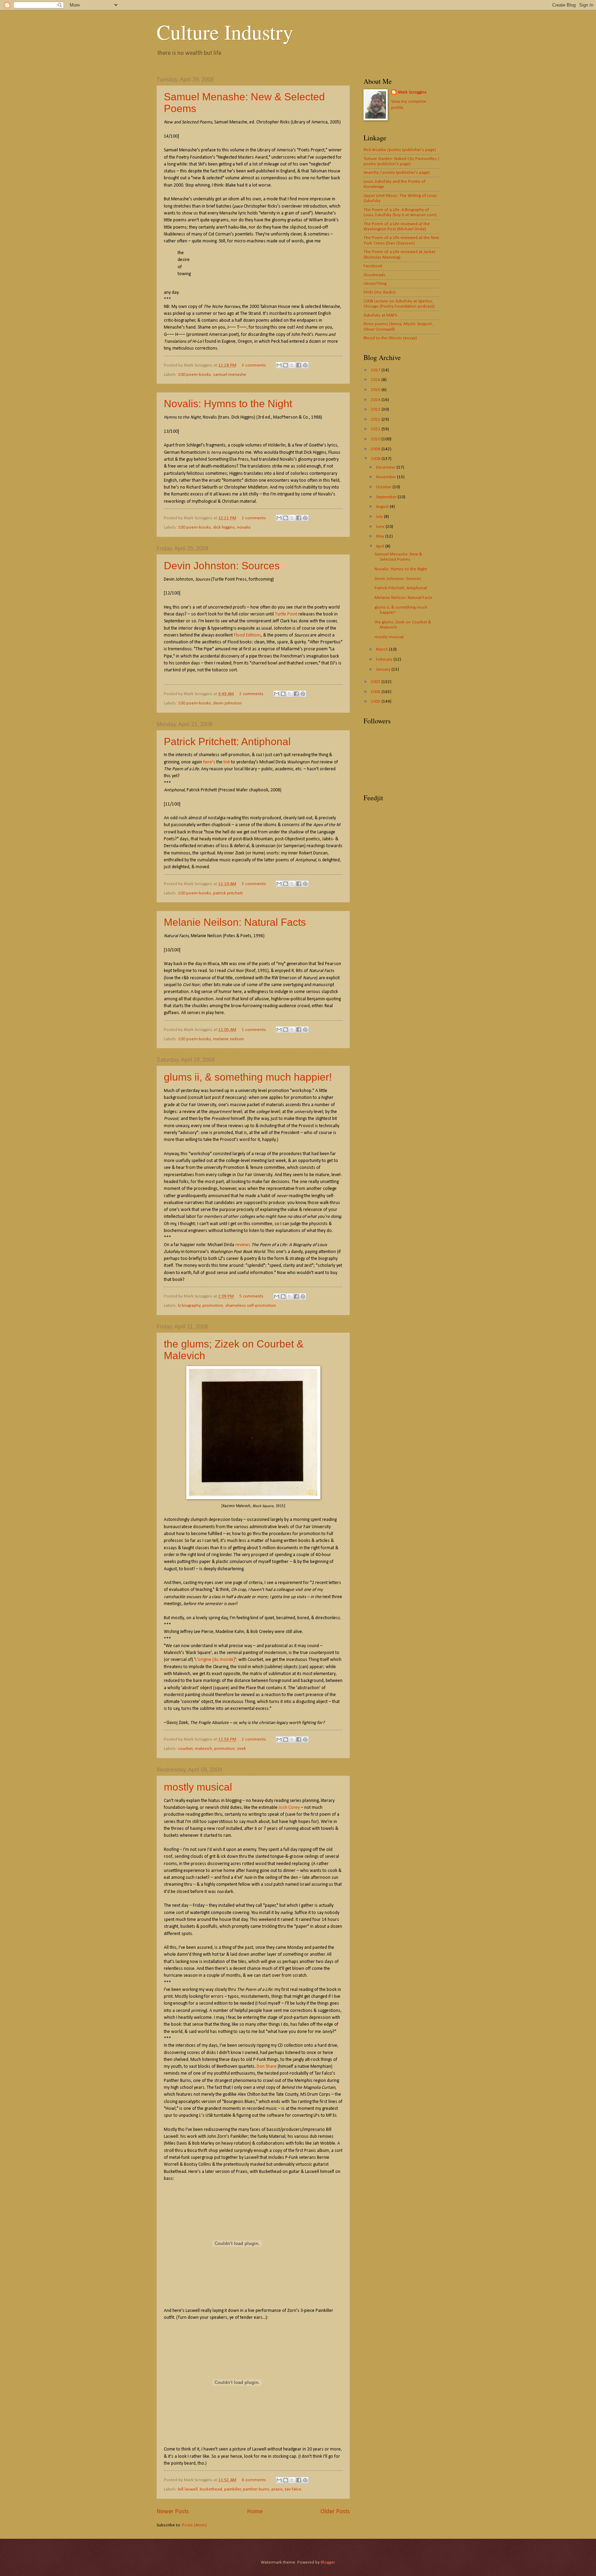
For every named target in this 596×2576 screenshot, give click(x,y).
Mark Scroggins (412, 92)
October (384, 487)
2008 (376, 459)
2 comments (254, 518)
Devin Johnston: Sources (222, 566)
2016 (376, 380)
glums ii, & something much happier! (248, 1077)
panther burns (256, 2489)
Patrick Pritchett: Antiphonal (227, 741)
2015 (376, 390)
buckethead (211, 2489)
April (381, 546)
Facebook (373, 266)
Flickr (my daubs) (380, 292)
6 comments (254, 2480)
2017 (376, 370)
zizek (241, 1749)
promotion (213, 1306)
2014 (376, 400)
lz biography (189, 1306)
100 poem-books (195, 375)
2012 (376, 419)
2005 (376, 701)
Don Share (267, 2067)
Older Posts (335, 2512)
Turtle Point (286, 614)
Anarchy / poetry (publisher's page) (397, 173)
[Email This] (279, 365)
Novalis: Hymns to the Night (228, 404)
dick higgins (224, 527)
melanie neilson (229, 1039)
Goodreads (374, 275)
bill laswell (188, 2489)
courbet (185, 1749)
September (387, 497)
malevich (203, 1749)
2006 (376, 692)
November (386, 477)
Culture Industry (225, 32)
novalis (244, 527)
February (385, 659)
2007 (376, 682)
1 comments (254, 1030)
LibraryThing (375, 284)
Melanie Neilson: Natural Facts (235, 922)
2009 (376, 449)
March (383, 649)
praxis (277, 2489)
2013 (376, 409)
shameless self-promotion (251, 1306)
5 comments (251, 1296)
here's (209, 762)
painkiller (233, 2489)
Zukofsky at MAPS (380, 315)
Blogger (328, 2562)
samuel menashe (230, 375)
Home (255, 2512)
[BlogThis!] (286, 365)
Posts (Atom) (195, 2525)
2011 (376, 429)
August (383, 507)
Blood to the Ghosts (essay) (390, 338)
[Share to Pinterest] (305, 365)
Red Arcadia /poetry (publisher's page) (400, 150)
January (384, 669)
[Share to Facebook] (299, 365)
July (380, 517)
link (227, 762)
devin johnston (227, 703)
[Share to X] (292, 365)
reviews (243, 1245)
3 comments (254, 365)
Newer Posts (173, 2512)
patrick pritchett (228, 893)
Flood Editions (247, 635)
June (381, 527)
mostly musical (198, 1787)
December (386, 467)
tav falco (293, 2489)
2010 (376, 439)
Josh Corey (289, 1808)
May (381, 536)
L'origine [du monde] (215, 1660)
